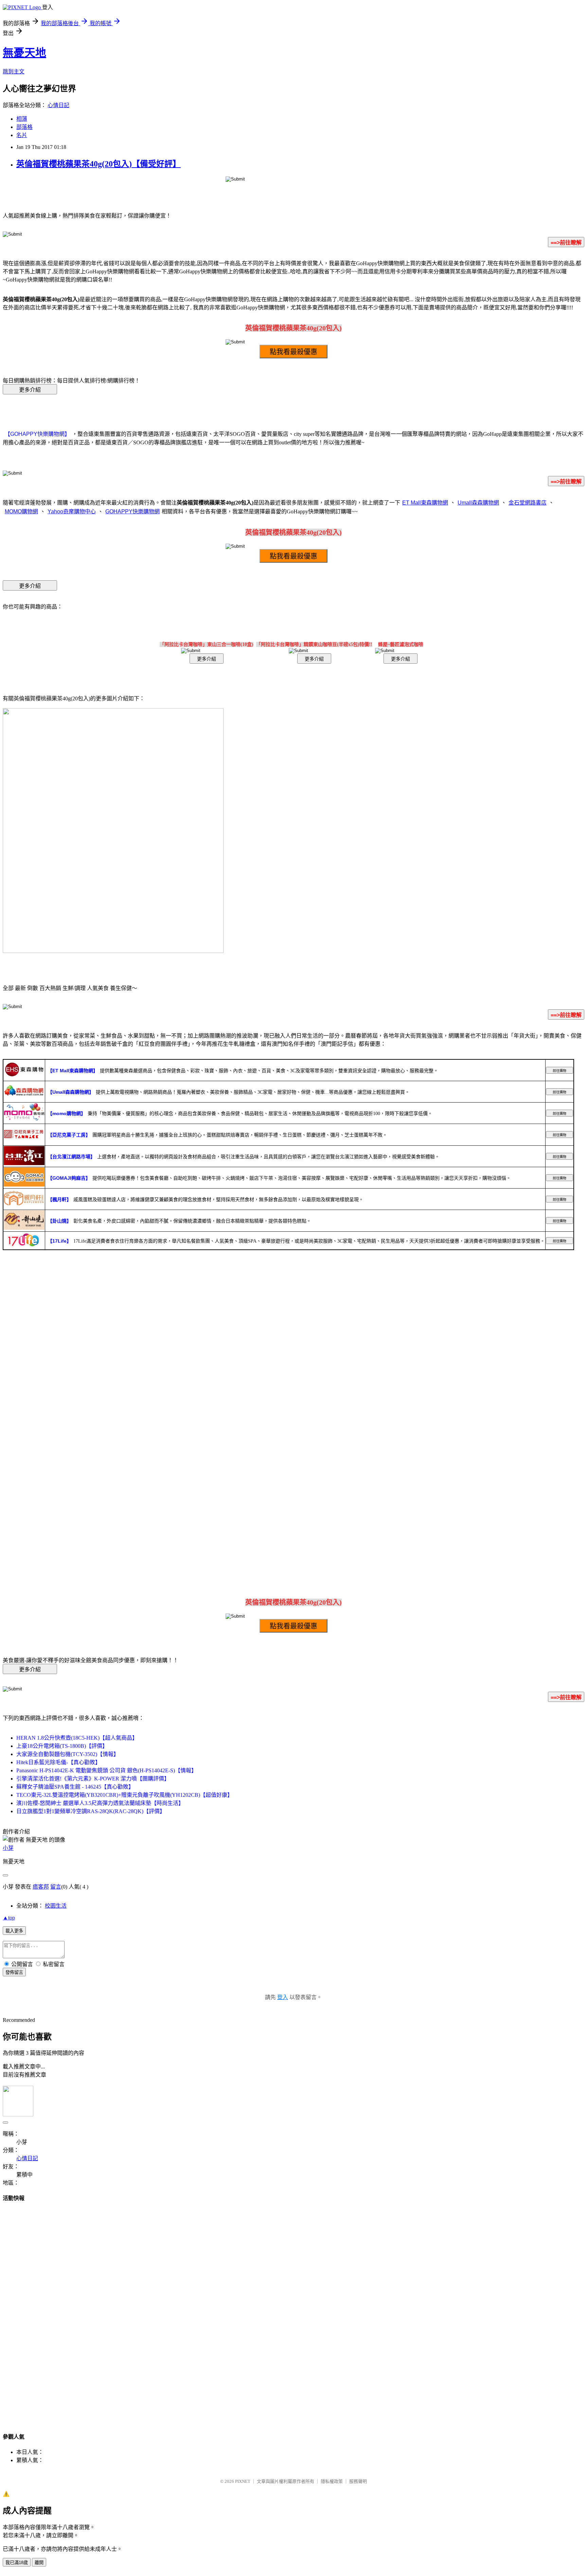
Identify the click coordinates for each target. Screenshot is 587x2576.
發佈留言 (14, 1972)
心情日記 (58, 105)
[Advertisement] (293, 2311)
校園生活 (56, 1906)
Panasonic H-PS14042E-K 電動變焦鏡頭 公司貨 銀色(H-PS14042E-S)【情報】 (106, 1770)
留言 (56, 1887)
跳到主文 (14, 72)
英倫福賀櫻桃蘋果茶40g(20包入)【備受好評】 (99, 164)
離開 (39, 2563)
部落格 (24, 127)
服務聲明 (358, 2481)
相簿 (22, 119)
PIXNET (243, 2481)
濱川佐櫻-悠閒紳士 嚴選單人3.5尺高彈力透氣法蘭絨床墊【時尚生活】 (100, 1803)
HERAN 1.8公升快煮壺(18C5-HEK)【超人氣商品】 (77, 1738)
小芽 (8, 1848)
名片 (22, 135)
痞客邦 (41, 1887)
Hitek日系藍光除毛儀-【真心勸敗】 (58, 1762)
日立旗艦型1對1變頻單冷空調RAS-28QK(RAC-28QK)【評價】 (91, 1811)
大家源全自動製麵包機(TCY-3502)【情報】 (68, 1754)
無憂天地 (24, 53)
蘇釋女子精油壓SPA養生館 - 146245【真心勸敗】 (75, 1787)
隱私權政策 (332, 2481)
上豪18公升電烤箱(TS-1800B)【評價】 (62, 1746)
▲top (9, 1918)
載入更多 (14, 1931)
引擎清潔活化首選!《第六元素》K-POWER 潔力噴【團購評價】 (93, 1779)
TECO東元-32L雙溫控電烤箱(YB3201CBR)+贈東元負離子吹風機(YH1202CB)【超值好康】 (124, 1795)
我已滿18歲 (17, 2563)
